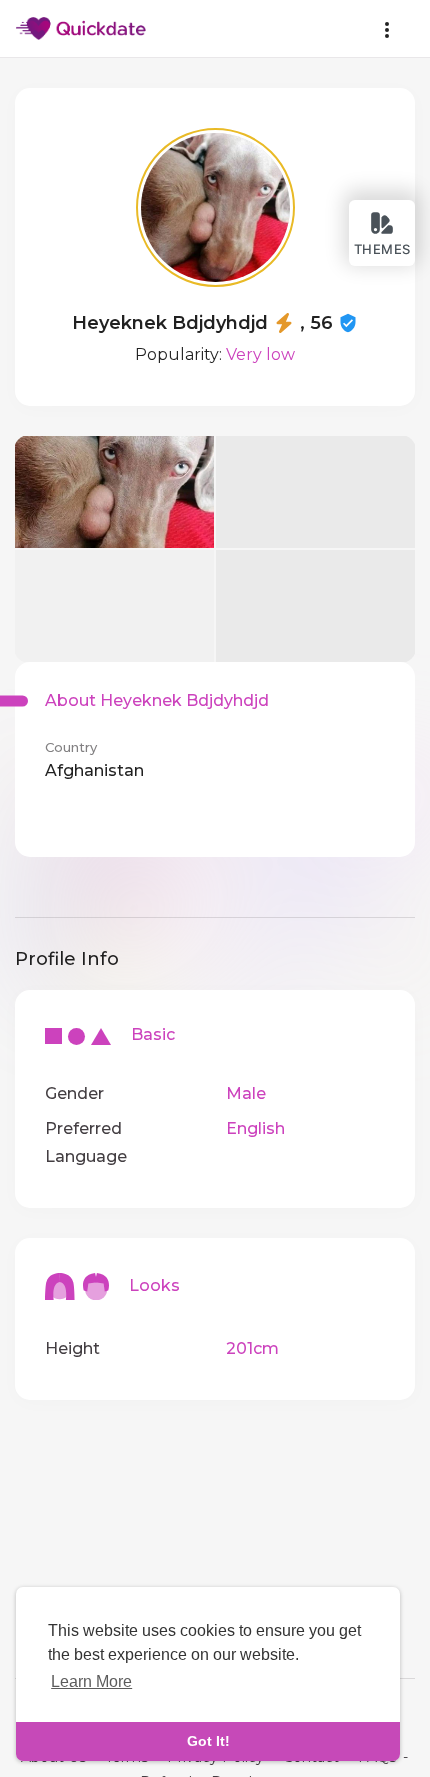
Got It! (208, 1741)
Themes (382, 249)
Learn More (91, 1681)
